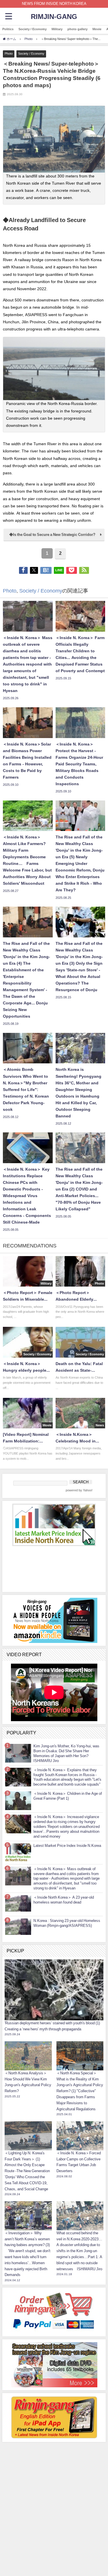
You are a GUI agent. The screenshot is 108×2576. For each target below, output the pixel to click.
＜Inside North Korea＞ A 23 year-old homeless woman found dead (64, 1900)
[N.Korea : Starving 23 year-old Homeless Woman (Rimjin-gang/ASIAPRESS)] (18, 1926)
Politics (8, 29)
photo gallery (77, 29)
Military (57, 29)
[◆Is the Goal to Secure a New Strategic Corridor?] (54, 540)
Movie (97, 29)
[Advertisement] (54, 2481)
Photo (9, 53)
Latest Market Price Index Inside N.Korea (67, 1846)
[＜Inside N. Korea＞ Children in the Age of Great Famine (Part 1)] (18, 1801)
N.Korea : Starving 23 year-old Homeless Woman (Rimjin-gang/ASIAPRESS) (67, 1923)
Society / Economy (33, 29)
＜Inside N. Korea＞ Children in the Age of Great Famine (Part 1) (68, 1796)
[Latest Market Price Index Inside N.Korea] (18, 1852)
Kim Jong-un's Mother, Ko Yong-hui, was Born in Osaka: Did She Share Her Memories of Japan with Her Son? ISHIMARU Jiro (66, 1753)
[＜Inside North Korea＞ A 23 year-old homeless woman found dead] (18, 1903)
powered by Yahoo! (79, 1490)
